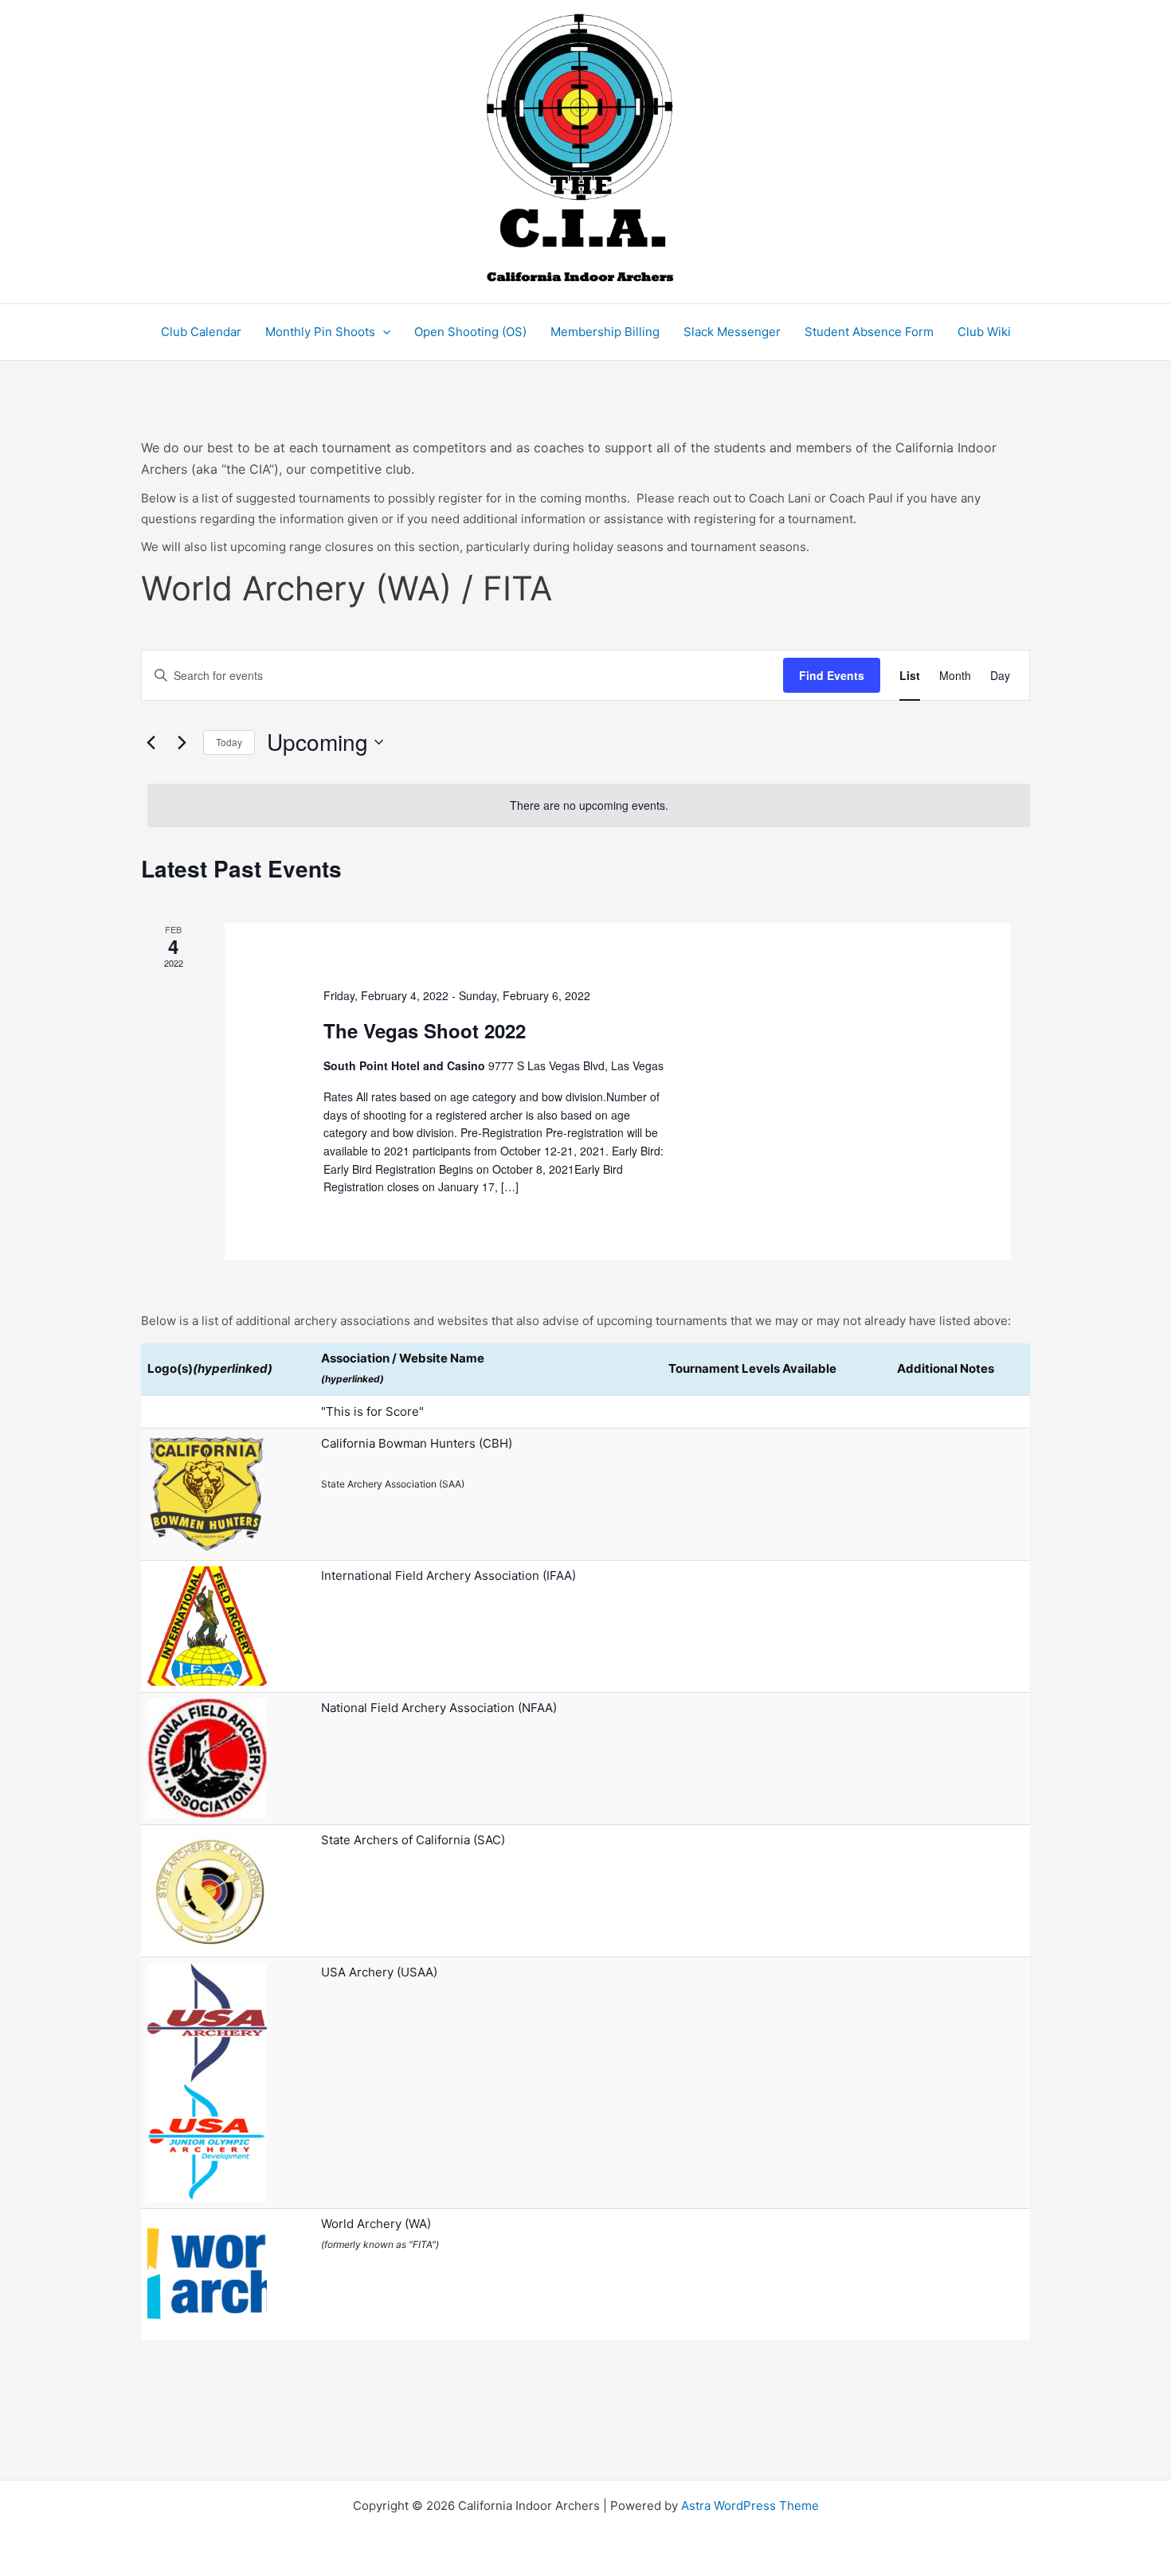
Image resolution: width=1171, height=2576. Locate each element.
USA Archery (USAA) (379, 1972)
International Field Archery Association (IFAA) (448, 1575)
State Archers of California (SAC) (413, 1840)
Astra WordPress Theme (750, 2506)
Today (229, 742)
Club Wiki (984, 332)
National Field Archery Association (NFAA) (439, 1708)
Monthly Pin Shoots (320, 332)
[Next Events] (182, 742)
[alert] (589, 805)
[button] (383, 332)
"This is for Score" (372, 1411)
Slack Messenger (732, 332)
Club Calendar (201, 332)
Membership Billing (605, 332)
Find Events (832, 675)
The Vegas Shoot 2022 (425, 1030)
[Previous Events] (151, 742)
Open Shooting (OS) (470, 332)
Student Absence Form (869, 332)
